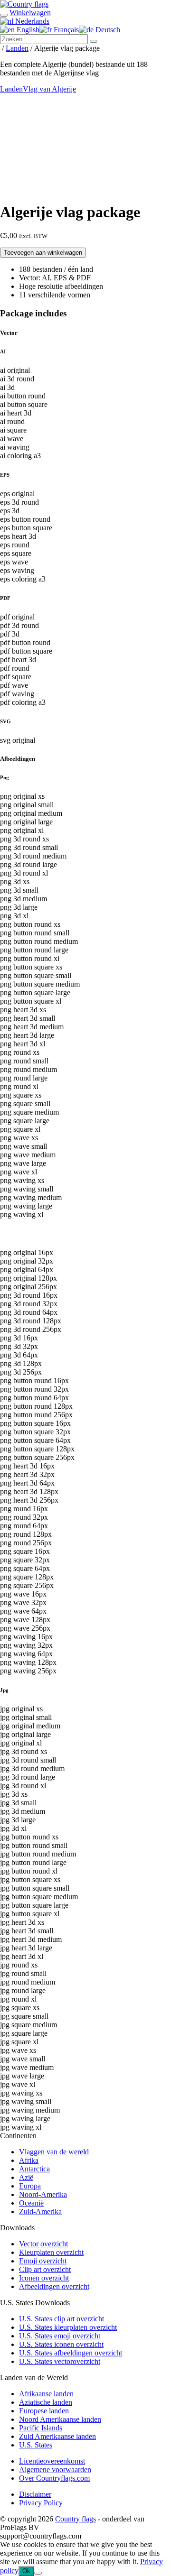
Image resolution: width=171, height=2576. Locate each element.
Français (65, 30)
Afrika (29, 2160)
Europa (30, 2186)
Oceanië (31, 2203)
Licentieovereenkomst (52, 2461)
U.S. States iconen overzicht (61, 2344)
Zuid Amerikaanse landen (57, 2436)
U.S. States (36, 2445)
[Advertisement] (85, 146)
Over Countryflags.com (54, 2478)
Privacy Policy (41, 2503)
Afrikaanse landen (46, 2394)
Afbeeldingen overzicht (54, 2286)
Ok (26, 2571)
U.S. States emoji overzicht (60, 2336)
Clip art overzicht (45, 2269)
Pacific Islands (41, 2428)
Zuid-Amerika (40, 2211)
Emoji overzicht (43, 2261)
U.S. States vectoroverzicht (60, 2361)
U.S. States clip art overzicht (62, 2319)
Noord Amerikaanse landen (60, 2419)
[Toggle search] (4, 15)
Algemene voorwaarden (55, 2470)
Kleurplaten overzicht (51, 2252)
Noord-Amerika (43, 2194)
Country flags (76, 2519)
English (27, 30)
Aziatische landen (46, 2402)
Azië (26, 2177)
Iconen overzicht (44, 2278)
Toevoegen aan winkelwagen (43, 253)
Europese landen (44, 2411)
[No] (38, 2573)
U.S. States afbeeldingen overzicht (71, 2353)
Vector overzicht (43, 2244)
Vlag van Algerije (49, 89)
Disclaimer (35, 2494)
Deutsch (107, 30)
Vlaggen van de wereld (54, 2152)
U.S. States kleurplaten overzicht (68, 2327)
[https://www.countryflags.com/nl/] (24, 4)
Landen (17, 48)
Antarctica (34, 2169)
